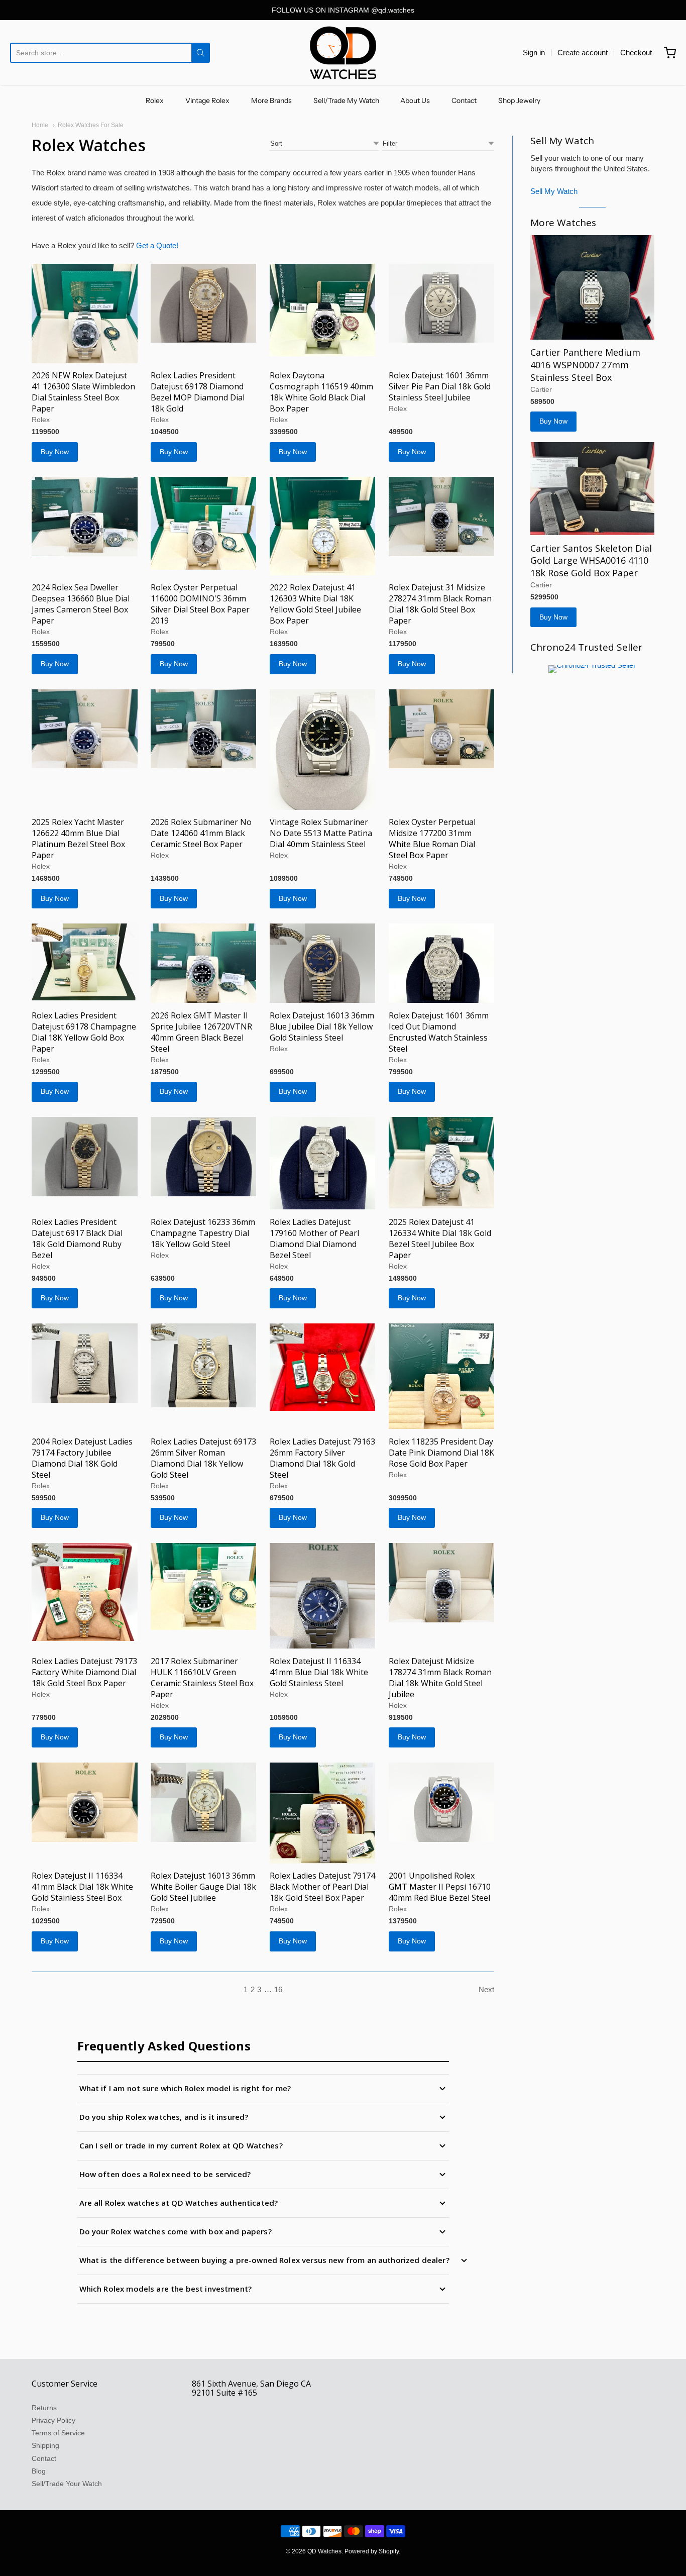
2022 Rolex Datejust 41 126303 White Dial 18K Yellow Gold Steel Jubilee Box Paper (315, 604)
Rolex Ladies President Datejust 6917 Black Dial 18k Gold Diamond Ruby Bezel (77, 1239)
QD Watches (324, 2551)
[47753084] (204, 963)
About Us (415, 100)
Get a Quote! (157, 245)
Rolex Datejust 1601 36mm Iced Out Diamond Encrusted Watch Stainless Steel (439, 1032)
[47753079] (442, 963)
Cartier (541, 389)
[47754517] (85, 517)
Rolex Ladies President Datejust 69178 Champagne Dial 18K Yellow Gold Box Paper (84, 1032)
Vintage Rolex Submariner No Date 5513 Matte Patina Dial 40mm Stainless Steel (321, 833)
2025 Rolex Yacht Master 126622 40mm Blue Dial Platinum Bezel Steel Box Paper (78, 839)
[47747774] (323, 1367)
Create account (583, 53)
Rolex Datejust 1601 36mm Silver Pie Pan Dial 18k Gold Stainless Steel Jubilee (440, 386)
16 (278, 1989)
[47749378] (323, 1163)
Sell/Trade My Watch (346, 100)
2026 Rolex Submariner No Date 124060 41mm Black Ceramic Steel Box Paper (201, 833)
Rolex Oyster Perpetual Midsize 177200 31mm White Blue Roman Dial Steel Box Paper (432, 839)
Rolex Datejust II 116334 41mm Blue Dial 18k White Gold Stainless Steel (319, 1672)
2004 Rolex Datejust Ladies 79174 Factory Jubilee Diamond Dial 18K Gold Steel (82, 1458)
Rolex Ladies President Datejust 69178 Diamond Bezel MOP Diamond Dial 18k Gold (198, 392)
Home (40, 125)
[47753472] (204, 523)
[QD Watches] (343, 53)
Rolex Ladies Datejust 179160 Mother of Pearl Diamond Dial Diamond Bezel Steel (314, 1239)
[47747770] (85, 1592)
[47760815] (204, 303)
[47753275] (323, 750)
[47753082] (323, 963)
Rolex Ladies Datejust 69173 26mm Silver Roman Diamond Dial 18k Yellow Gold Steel (203, 1458)
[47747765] (204, 1802)
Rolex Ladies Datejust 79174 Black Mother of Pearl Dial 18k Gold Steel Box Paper (322, 1887)
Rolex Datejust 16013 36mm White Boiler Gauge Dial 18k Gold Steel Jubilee (203, 1887)
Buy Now (55, 452)
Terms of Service (58, 2433)
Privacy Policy (53, 2420)
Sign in (534, 53)
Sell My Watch (554, 191)
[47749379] (204, 1157)
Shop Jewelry (519, 100)
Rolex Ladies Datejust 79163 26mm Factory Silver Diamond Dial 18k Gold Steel (322, 1458)
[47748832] (85, 1363)
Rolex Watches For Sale (91, 125)
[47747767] (85, 1802)
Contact (464, 100)
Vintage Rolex (207, 100)
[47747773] (204, 1365)
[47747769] (442, 1583)
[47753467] (85, 729)
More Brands (271, 100)
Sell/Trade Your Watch (67, 2484)
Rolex (155, 100)
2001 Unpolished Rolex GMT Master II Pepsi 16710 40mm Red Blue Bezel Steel (440, 1887)
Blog (39, 2471)
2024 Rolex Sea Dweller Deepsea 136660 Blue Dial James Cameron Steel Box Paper (81, 604)
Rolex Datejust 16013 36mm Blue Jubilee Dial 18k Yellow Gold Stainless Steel (322, 1026)
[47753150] (85, 962)
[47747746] (442, 1802)
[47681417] (592, 489)
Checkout (636, 53)
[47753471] (323, 526)
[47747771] (204, 1586)
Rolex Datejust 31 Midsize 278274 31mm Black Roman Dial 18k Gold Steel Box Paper (440, 604)
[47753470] (442, 517)
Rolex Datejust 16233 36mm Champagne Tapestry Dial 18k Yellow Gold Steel (203, 1233)
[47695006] (442, 1163)
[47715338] (85, 314)
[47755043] (323, 310)
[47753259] (442, 729)
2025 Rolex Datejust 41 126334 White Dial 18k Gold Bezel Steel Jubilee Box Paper (440, 1239)
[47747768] (323, 1596)
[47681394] (592, 287)
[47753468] (204, 729)
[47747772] (442, 1376)
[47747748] (323, 1813)
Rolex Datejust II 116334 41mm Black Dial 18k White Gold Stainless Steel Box (82, 1887)
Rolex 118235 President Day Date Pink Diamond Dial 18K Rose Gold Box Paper (441, 1453)
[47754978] (442, 303)
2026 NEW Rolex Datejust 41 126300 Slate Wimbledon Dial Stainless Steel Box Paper (83, 392)
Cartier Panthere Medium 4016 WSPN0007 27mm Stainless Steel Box (585, 365)
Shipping (45, 2445)
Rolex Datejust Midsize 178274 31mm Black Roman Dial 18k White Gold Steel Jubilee (440, 1678)
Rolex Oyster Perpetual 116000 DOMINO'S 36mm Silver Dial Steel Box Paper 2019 (200, 604)
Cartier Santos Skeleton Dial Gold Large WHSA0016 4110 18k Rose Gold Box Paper (591, 561)
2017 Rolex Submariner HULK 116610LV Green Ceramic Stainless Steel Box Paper (202, 1678)
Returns (44, 2408)
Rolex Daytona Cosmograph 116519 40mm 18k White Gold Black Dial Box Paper (321, 392)
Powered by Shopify (372, 2551)
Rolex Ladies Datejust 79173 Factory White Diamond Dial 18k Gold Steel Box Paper (84, 1672)
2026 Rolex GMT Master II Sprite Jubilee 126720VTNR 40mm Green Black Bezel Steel (201, 1032)
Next (486, 1989)
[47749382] (85, 1157)
